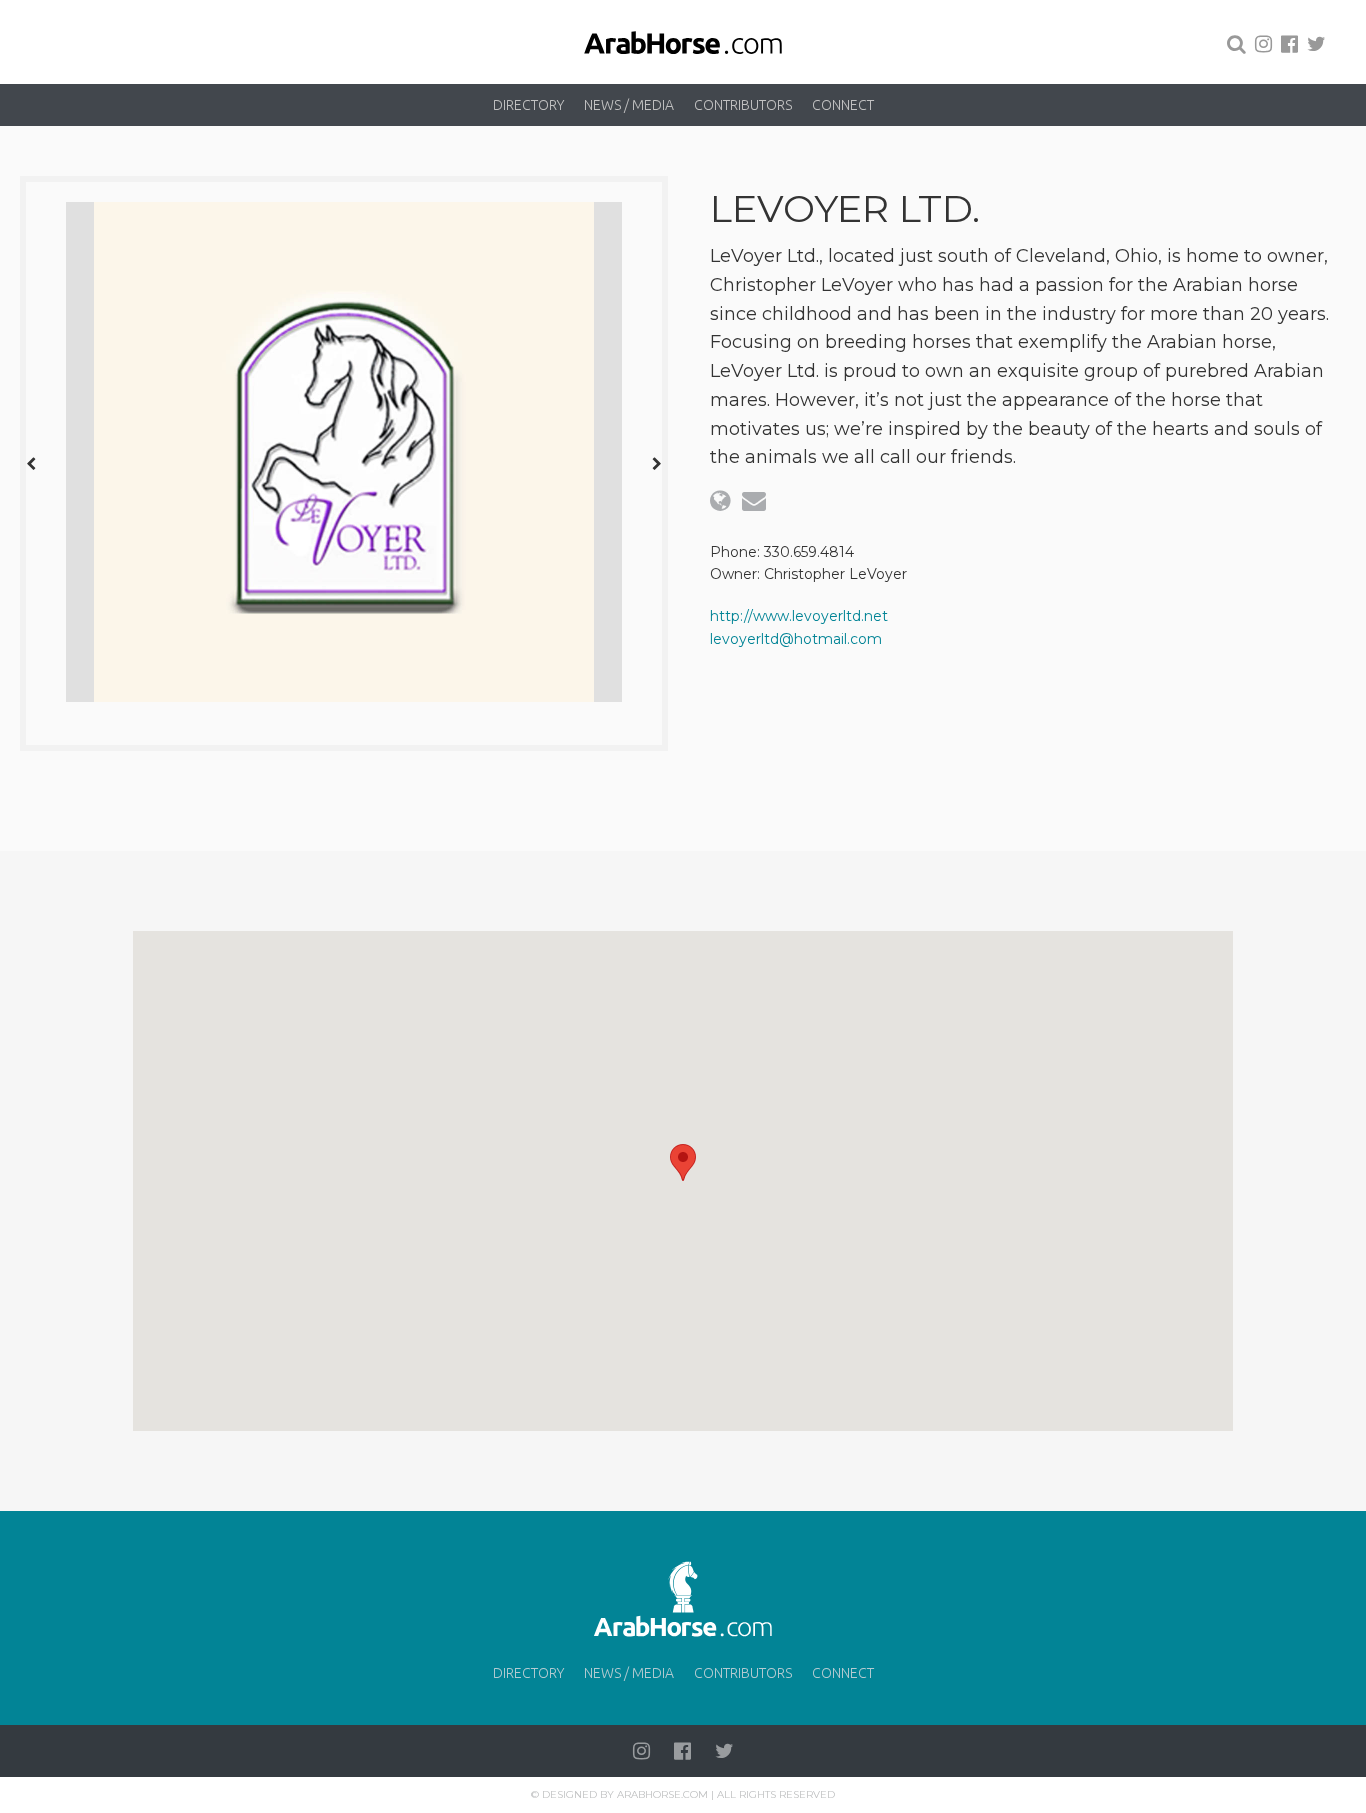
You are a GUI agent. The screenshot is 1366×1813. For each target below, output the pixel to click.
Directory (528, 105)
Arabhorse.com (662, 1794)
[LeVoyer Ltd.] (344, 452)
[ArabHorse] (683, 42)
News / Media (629, 105)
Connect (843, 105)
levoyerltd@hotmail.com (796, 639)
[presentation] (31, 463)
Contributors (743, 105)
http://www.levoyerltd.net (799, 616)
